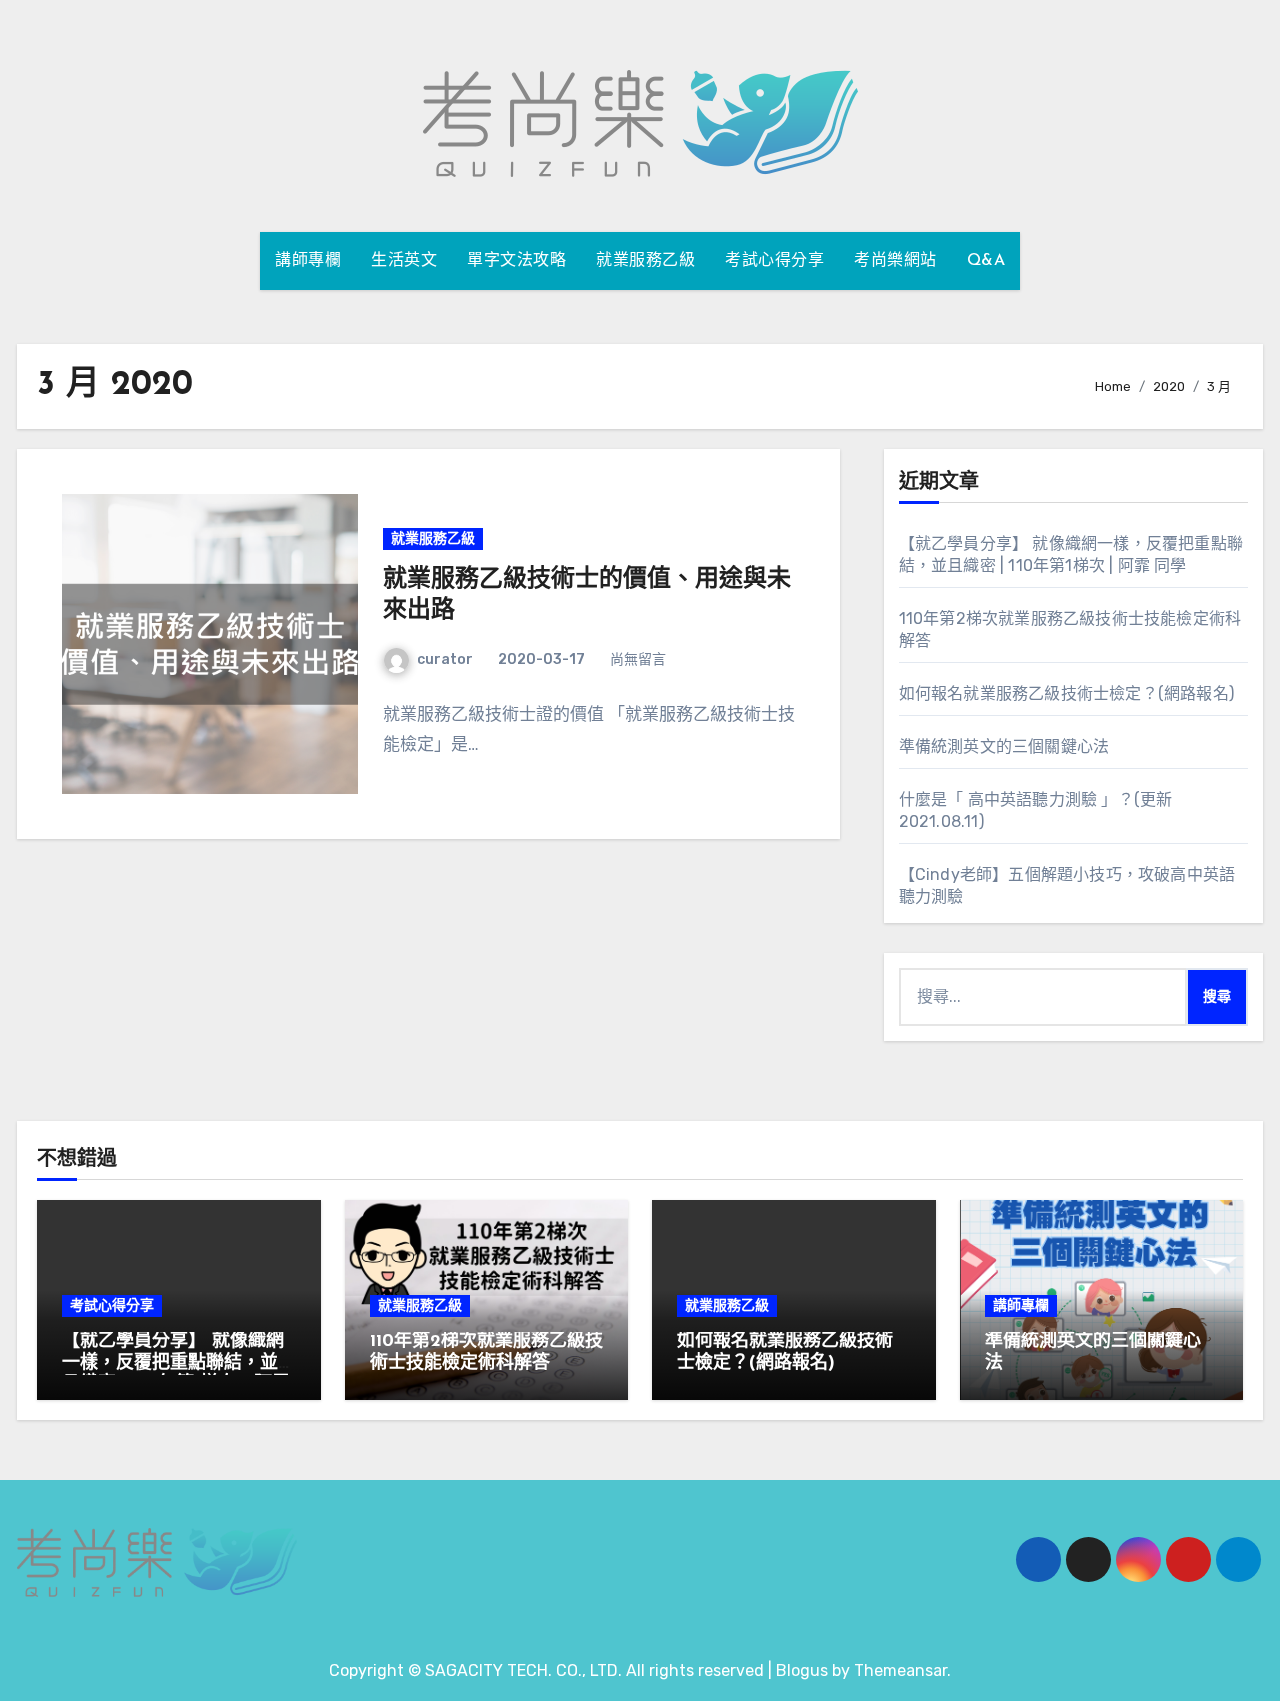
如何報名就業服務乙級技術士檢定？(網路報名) (1066, 693)
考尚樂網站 (895, 261)
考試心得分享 (774, 261)
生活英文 (404, 261)
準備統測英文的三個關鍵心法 (1004, 746)
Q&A (986, 261)
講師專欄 (308, 261)
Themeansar (900, 1670)
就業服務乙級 (645, 261)
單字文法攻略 (516, 261)
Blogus (802, 1670)
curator (445, 659)
